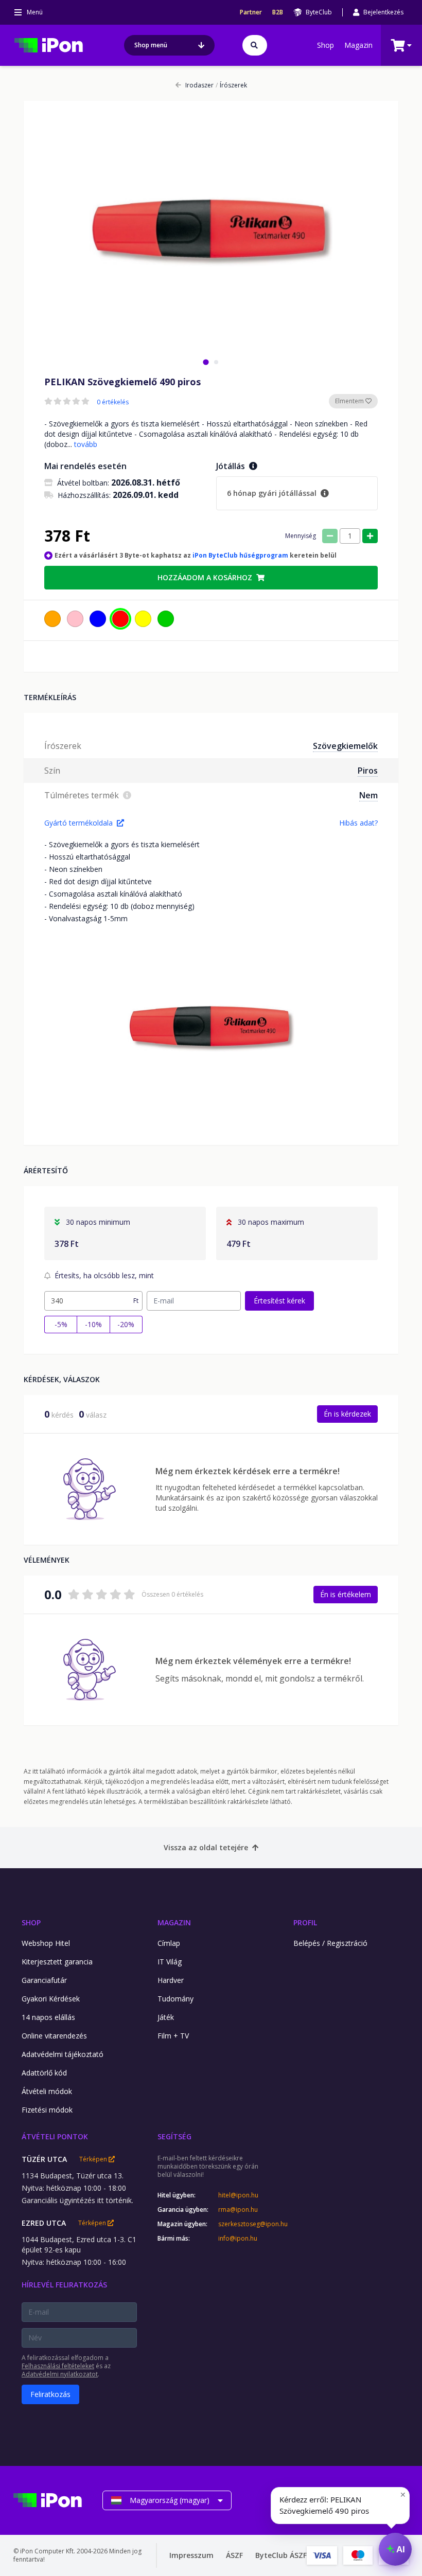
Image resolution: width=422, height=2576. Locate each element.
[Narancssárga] (52, 619)
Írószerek (231, 85)
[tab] (206, 362)
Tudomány (175, 1999)
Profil (305, 1922)
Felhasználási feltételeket (58, 2366)
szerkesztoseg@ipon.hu (245, 2224)
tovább (86, 444)
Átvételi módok (47, 2091)
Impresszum (191, 2555)
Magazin (358, 45)
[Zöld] (166, 619)
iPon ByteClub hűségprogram (240, 555)
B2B (278, 12)
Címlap (169, 1943)
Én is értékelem (346, 1594)
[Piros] (120, 619)
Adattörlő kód (44, 2073)
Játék (166, 2017)
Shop (326, 45)
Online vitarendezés (54, 2036)
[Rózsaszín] (75, 619)
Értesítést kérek (279, 1301)
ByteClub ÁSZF (281, 2555)
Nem (368, 795)
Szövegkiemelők (345, 746)
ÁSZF (234, 2555)
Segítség (174, 2136)
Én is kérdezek (347, 1414)
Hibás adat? (358, 823)
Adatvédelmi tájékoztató (63, 2054)
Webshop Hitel (46, 1943)
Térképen (94, 2159)
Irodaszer (199, 85)
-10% (93, 1324)
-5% (61, 1324)
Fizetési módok (47, 2110)
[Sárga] (143, 619)
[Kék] (98, 619)
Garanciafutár (44, 1980)
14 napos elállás (48, 2017)
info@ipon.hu (238, 2239)
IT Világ (170, 1962)
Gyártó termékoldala (78, 823)
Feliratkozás (50, 2394)
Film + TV (173, 2036)
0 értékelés (113, 402)
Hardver (171, 1980)
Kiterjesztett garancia (57, 1962)
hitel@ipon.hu (238, 2195)
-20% (126, 1324)
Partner (251, 12)
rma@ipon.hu (238, 2210)
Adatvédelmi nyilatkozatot (60, 2374)
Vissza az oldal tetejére (206, 1847)
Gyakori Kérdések (51, 1999)
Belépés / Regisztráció (330, 1943)
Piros (368, 771)
